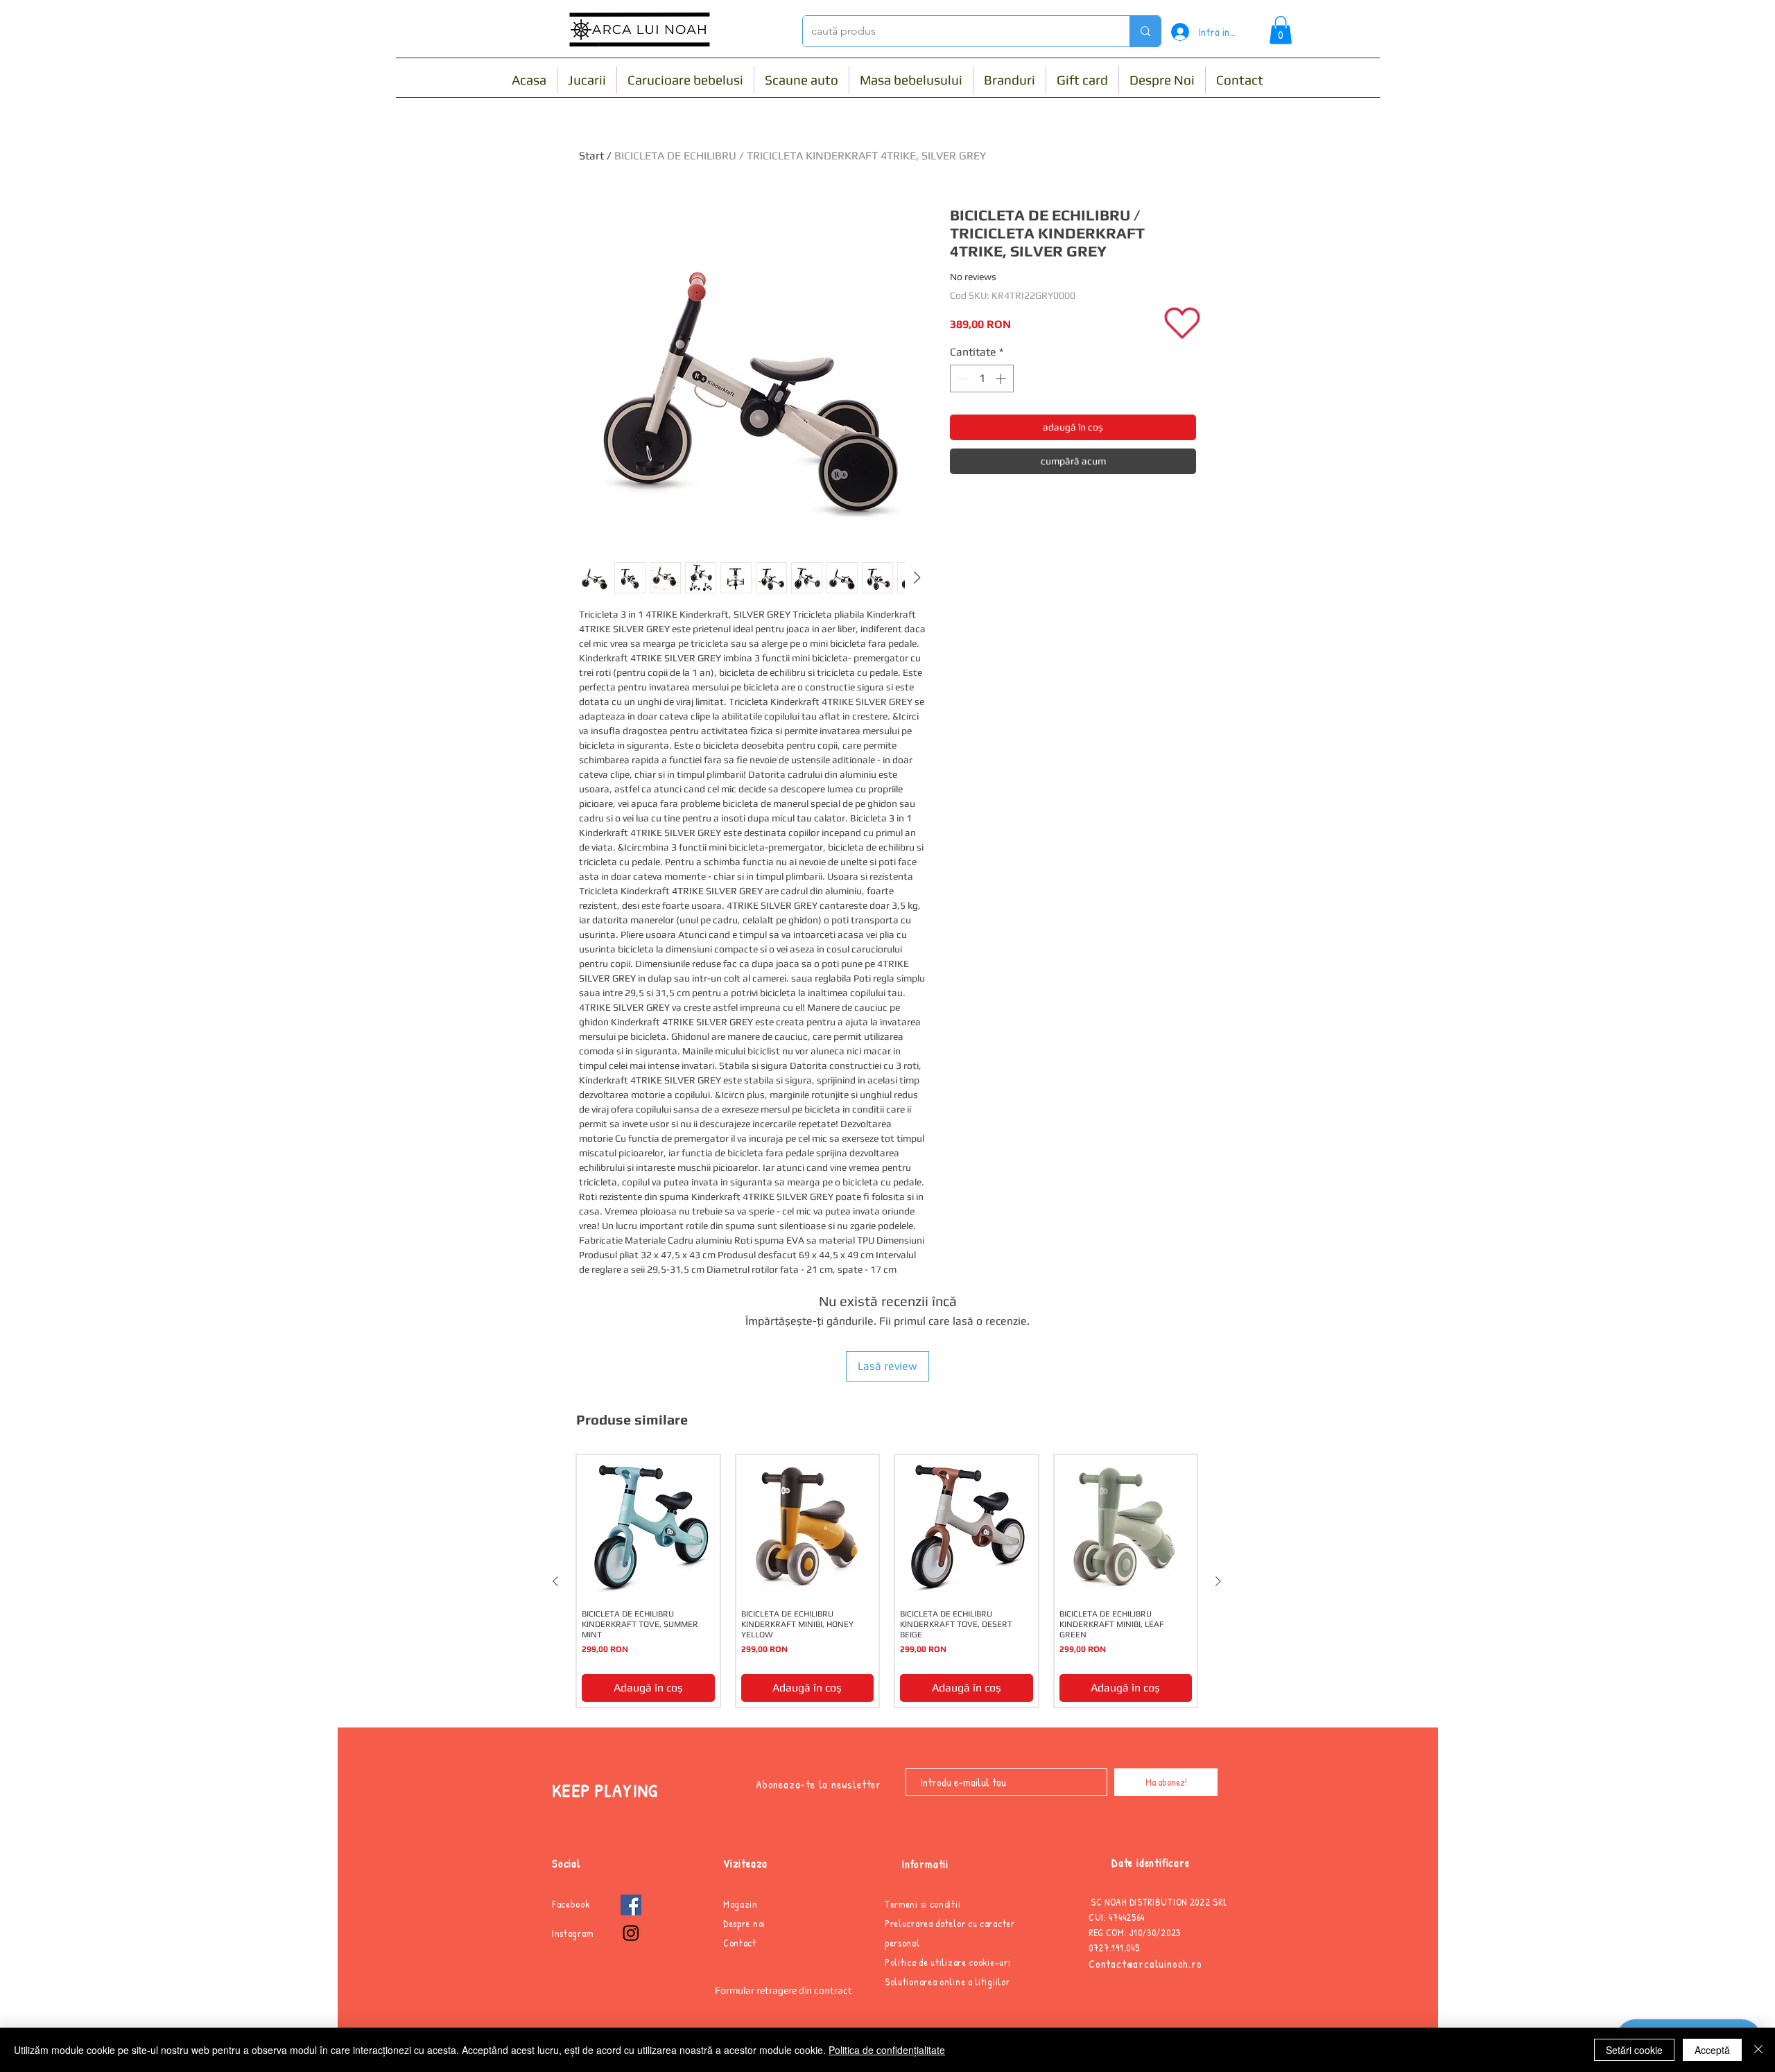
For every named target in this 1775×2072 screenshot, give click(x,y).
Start (591, 156)
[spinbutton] (982, 378)
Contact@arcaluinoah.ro (1145, 1964)
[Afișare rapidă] (648, 1526)
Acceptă (1712, 2050)
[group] (887, 1581)
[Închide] (1758, 2050)
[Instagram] (631, 1933)
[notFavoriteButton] (1183, 323)
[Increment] (1002, 378)
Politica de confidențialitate (887, 2050)
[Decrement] (962, 378)
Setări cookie (1634, 2050)
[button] (1281, 30)
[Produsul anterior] (555, 1581)
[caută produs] (1145, 31)
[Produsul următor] (1218, 1581)
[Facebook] (631, 1905)
